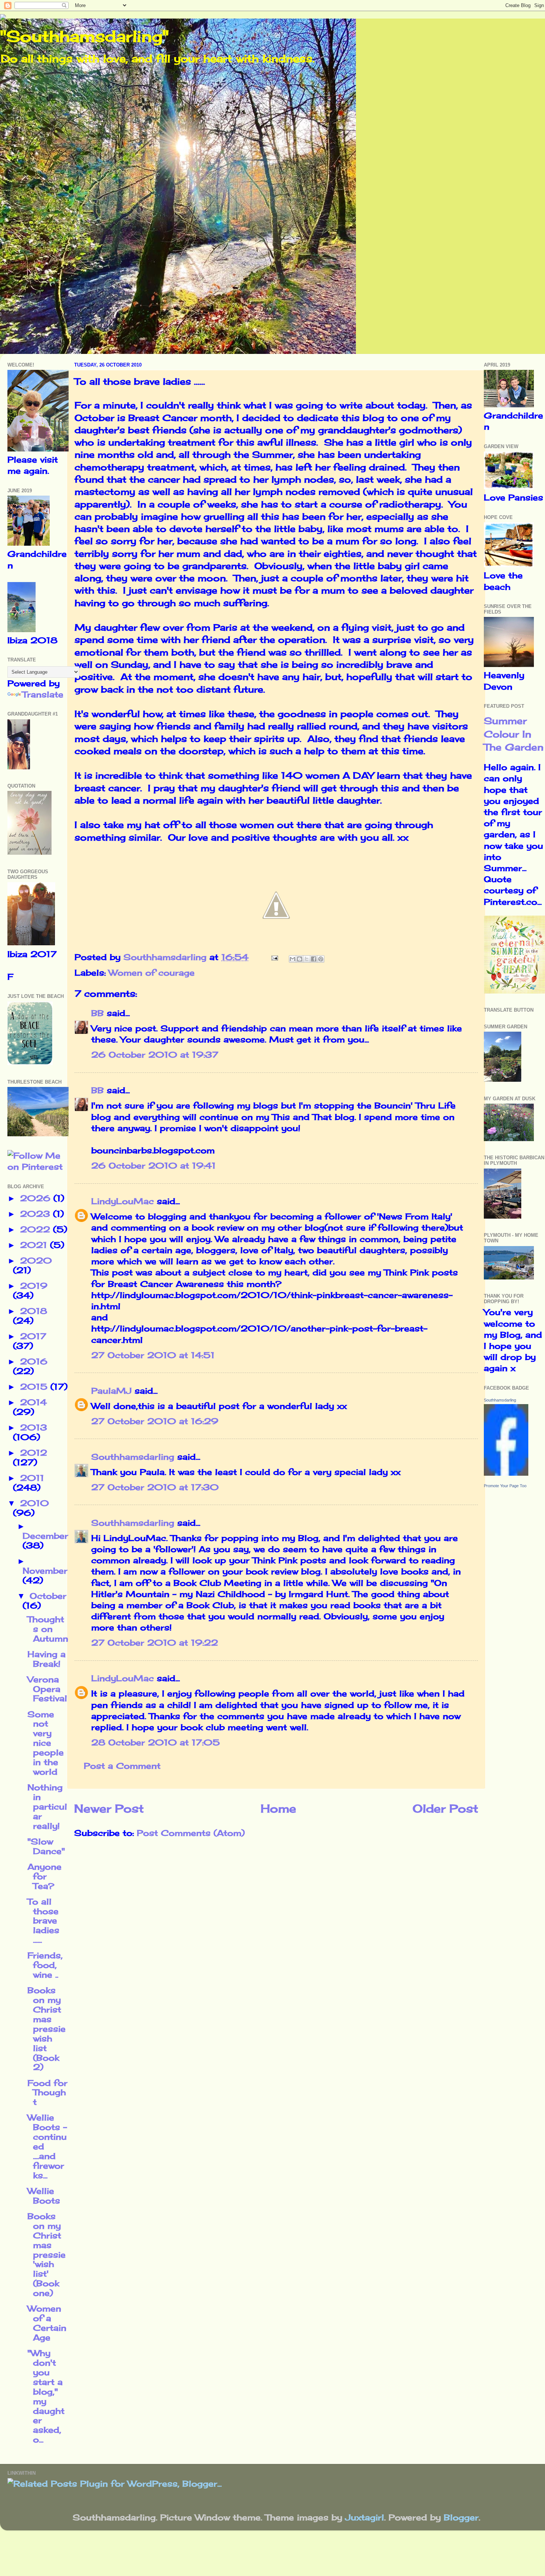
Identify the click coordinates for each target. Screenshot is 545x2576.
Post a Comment (122, 1766)
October (48, 1596)
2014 (33, 1402)
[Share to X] (307, 959)
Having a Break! (47, 1659)
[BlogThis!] (300, 959)
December (45, 1536)
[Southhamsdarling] (506, 1473)
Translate (43, 694)
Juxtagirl (365, 2517)
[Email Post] (274, 957)
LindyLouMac (123, 1201)
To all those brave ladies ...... (43, 1921)
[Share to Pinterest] (321, 959)
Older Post (445, 1808)
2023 (37, 1214)
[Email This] (293, 959)
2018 (34, 1311)
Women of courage (152, 973)
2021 (35, 1245)
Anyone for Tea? (44, 1876)
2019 (34, 1286)
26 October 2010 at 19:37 (155, 1055)
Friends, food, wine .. (45, 1965)
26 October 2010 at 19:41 (153, 1166)
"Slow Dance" (46, 1846)
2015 (35, 1387)
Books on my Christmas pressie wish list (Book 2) (47, 2029)
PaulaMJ (111, 1391)
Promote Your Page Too (505, 1486)
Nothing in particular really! (47, 1807)
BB (98, 1013)
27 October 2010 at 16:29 (155, 1421)
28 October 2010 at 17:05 (156, 1742)
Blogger (461, 2517)
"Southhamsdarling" (84, 36)
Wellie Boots (44, 2196)
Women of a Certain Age (47, 2323)
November (45, 1571)
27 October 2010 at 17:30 (155, 1487)
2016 (34, 1361)
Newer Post (109, 1808)
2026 (37, 1198)
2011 (32, 1478)
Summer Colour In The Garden (514, 734)
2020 (36, 1261)
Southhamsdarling (133, 1457)
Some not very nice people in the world (46, 1743)
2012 (34, 1453)
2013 (34, 1427)
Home (278, 1808)
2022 (37, 1229)
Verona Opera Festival (47, 1689)
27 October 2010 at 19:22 (155, 1643)
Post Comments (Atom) (191, 1833)
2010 (34, 1503)
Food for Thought (47, 2093)
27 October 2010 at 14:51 (153, 1355)
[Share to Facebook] (314, 959)
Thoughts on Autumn (48, 1629)
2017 (33, 1336)
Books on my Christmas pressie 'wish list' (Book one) (47, 2255)
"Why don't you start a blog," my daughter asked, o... (46, 2396)
